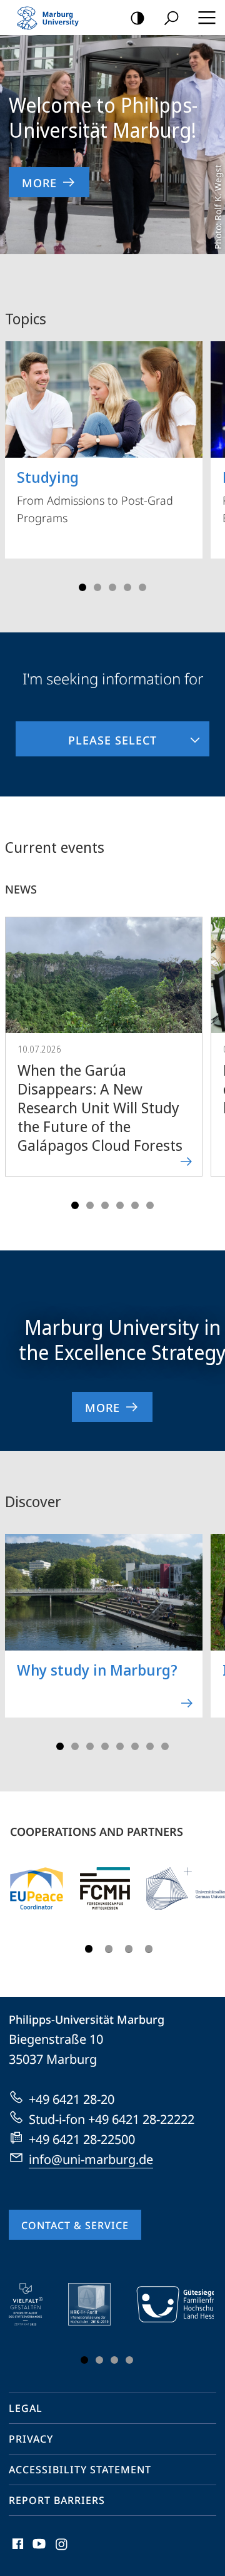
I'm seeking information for (113, 678)
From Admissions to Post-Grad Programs (95, 496)
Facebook (17, 2551)
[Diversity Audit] (35, 2304)
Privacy (31, 2439)
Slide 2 (97, 587)
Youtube (38, 2551)
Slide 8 (165, 1746)
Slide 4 (127, 587)
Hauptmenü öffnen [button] (207, 18)
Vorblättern (207, 462)
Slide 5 (142, 587)
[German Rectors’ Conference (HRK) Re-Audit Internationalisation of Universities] (98, 2304)
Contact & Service (75, 2225)
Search (171, 18)
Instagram (62, 2551)
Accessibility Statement (80, 2470)
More (39, 183)
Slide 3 (112, 587)
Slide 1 (82, 587)
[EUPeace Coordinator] (37, 1888)
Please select (86, 734)
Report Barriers (57, 2500)
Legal (26, 2408)
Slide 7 (150, 1746)
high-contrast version (137, 18)
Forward (207, 1059)
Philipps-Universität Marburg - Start (53, 18)
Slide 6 (150, 1205)
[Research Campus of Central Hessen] (105, 1888)
